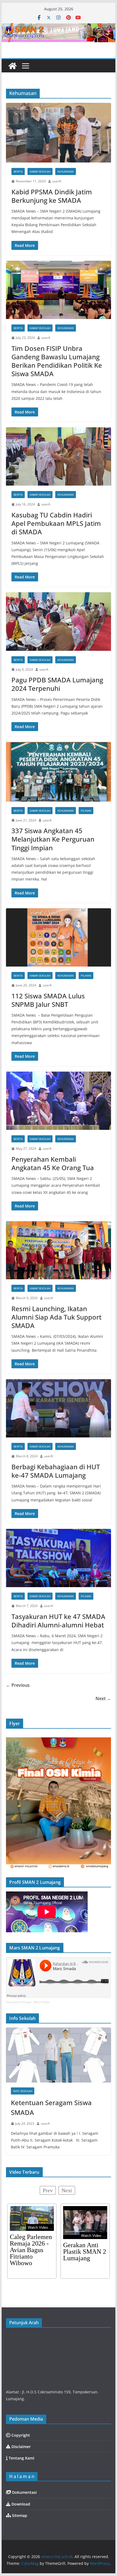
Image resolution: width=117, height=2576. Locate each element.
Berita (18, 171)
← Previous (18, 1685)
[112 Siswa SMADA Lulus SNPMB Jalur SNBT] (58, 937)
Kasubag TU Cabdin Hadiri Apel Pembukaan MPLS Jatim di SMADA (56, 523)
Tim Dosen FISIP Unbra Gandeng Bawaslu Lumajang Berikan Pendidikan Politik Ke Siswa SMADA (57, 361)
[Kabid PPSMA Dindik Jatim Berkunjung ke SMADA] (58, 133)
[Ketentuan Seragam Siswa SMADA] (58, 2055)
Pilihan (86, 811)
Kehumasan (66, 171)
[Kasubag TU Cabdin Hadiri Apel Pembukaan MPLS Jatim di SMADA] (58, 456)
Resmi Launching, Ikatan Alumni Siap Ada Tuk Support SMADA (56, 1317)
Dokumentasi (24, 2492)
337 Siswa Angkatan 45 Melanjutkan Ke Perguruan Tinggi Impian (53, 839)
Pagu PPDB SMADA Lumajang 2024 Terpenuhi (57, 684)
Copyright (20, 2435)
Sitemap (19, 2515)
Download (20, 2504)
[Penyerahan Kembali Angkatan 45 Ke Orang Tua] (58, 1101)
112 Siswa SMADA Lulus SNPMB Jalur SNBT (48, 1000)
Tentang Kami (21, 2458)
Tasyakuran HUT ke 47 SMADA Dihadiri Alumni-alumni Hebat (58, 1621)
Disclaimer (21, 2447)
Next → (103, 1698)
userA (57, 181)
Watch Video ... (40, 2227)
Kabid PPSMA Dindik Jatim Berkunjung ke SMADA (52, 196)
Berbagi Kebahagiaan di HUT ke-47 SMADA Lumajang (56, 1471)
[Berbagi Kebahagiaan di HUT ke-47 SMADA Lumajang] (58, 1408)
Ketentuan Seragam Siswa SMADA (51, 2107)
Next (67, 2190)
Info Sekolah (23, 2091)
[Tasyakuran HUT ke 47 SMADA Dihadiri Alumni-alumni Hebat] (58, 1558)
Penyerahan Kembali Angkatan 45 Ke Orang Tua (53, 1163)
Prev (48, 2190)
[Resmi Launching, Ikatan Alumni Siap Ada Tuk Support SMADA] (58, 1250)
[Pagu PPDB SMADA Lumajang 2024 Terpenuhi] (58, 621)
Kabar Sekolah (40, 171)
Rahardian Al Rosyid (19, 2002)
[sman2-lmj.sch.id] (13, 66)
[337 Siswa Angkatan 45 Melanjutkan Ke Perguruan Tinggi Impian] (58, 772)
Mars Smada (42, 2002)
